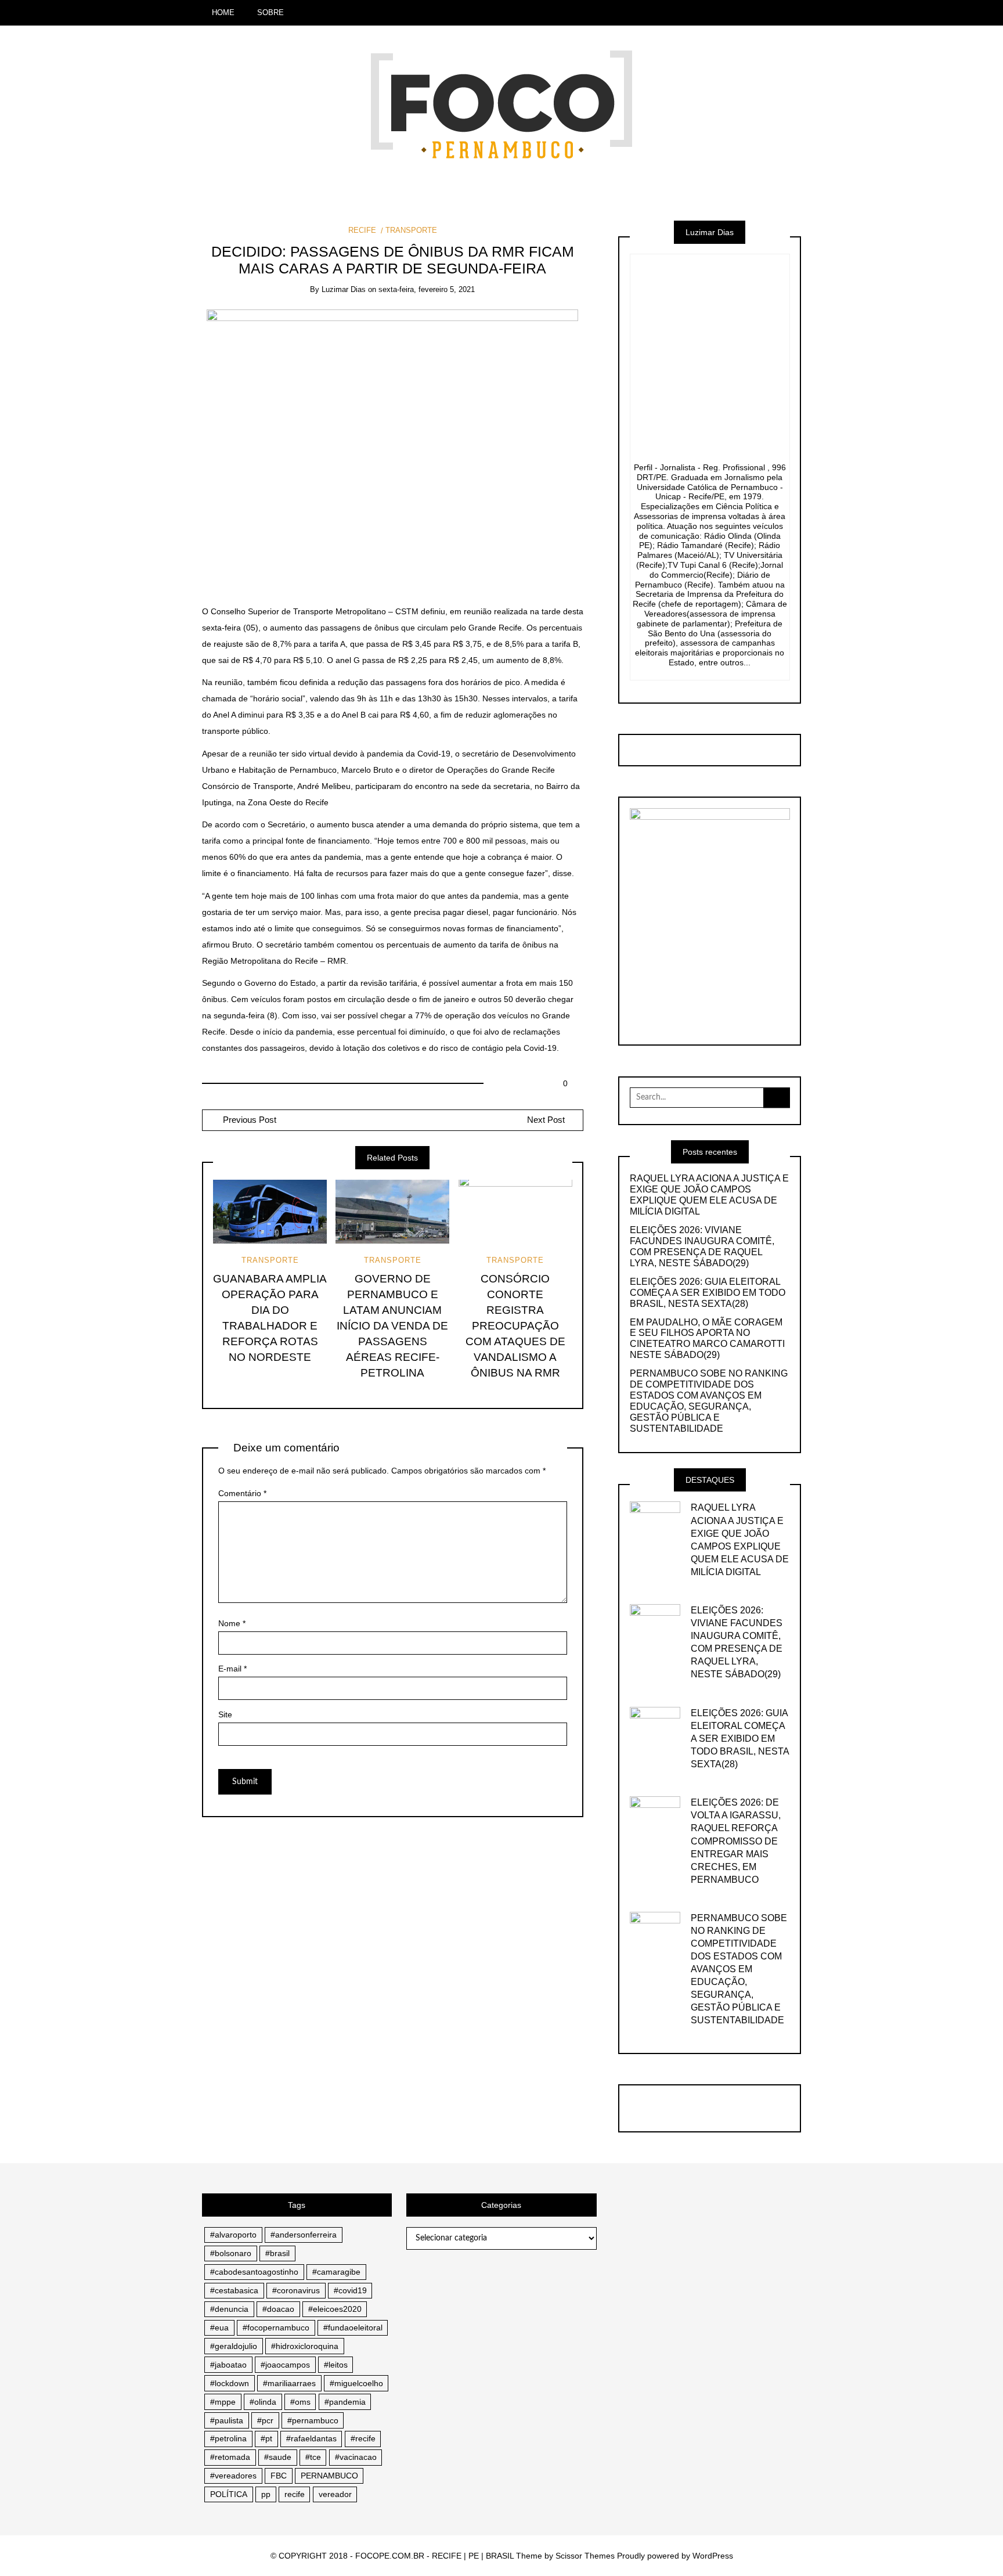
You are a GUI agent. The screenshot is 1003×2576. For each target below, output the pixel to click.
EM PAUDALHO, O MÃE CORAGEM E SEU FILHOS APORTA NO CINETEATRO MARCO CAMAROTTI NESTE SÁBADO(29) (707, 1339)
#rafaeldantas (311, 2438)
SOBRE (270, 12)
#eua (219, 2328)
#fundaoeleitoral (353, 2328)
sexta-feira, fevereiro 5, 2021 (427, 289)
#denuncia (229, 2309)
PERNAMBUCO (329, 2476)
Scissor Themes (585, 2556)
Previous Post (248, 1120)
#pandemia (345, 2402)
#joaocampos (285, 2365)
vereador (335, 2494)
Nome (232, 1623)
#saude (278, 2457)
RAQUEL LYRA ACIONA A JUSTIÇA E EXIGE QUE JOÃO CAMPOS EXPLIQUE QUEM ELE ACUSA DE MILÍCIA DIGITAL (709, 1195)
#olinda (263, 2402)
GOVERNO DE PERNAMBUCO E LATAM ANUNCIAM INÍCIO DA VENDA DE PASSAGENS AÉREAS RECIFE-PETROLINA (392, 1326)
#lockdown (230, 2383)
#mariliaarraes (289, 2383)
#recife (363, 2438)
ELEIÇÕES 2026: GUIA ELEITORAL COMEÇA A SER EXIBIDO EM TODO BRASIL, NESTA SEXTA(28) (708, 1293)
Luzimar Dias (344, 289)
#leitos (336, 2365)
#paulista (227, 2420)
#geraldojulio (234, 2346)
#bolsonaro (231, 2253)
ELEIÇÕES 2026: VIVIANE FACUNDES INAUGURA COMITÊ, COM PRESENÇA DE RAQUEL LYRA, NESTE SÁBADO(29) (702, 1246)
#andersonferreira (304, 2235)
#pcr (265, 2420)
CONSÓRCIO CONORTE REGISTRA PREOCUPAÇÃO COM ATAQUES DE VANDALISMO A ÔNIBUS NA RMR (515, 1326)
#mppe (223, 2402)
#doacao (278, 2309)
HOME (223, 12)
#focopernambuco (276, 2328)
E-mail (232, 1669)
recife (295, 2494)
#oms (300, 2402)
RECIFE (362, 230)
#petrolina (228, 2438)
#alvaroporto (233, 2235)
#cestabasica (234, 2290)
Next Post (546, 1120)
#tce (313, 2457)
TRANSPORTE (411, 230)
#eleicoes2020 (335, 2309)
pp (266, 2494)
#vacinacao (356, 2457)
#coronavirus (296, 2290)
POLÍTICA (229, 2494)
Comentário (242, 1493)
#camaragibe (336, 2272)
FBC (279, 2476)
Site (225, 1714)
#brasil (277, 2253)
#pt (266, 2438)
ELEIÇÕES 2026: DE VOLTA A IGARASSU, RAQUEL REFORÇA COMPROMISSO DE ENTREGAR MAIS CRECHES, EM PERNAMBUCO (736, 1841)
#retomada (230, 2457)
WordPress (713, 2556)
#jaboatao (228, 2365)
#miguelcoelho (356, 2383)
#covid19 (350, 2290)
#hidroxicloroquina (305, 2346)
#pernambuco (313, 2420)
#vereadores (233, 2476)
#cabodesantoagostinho (254, 2272)
